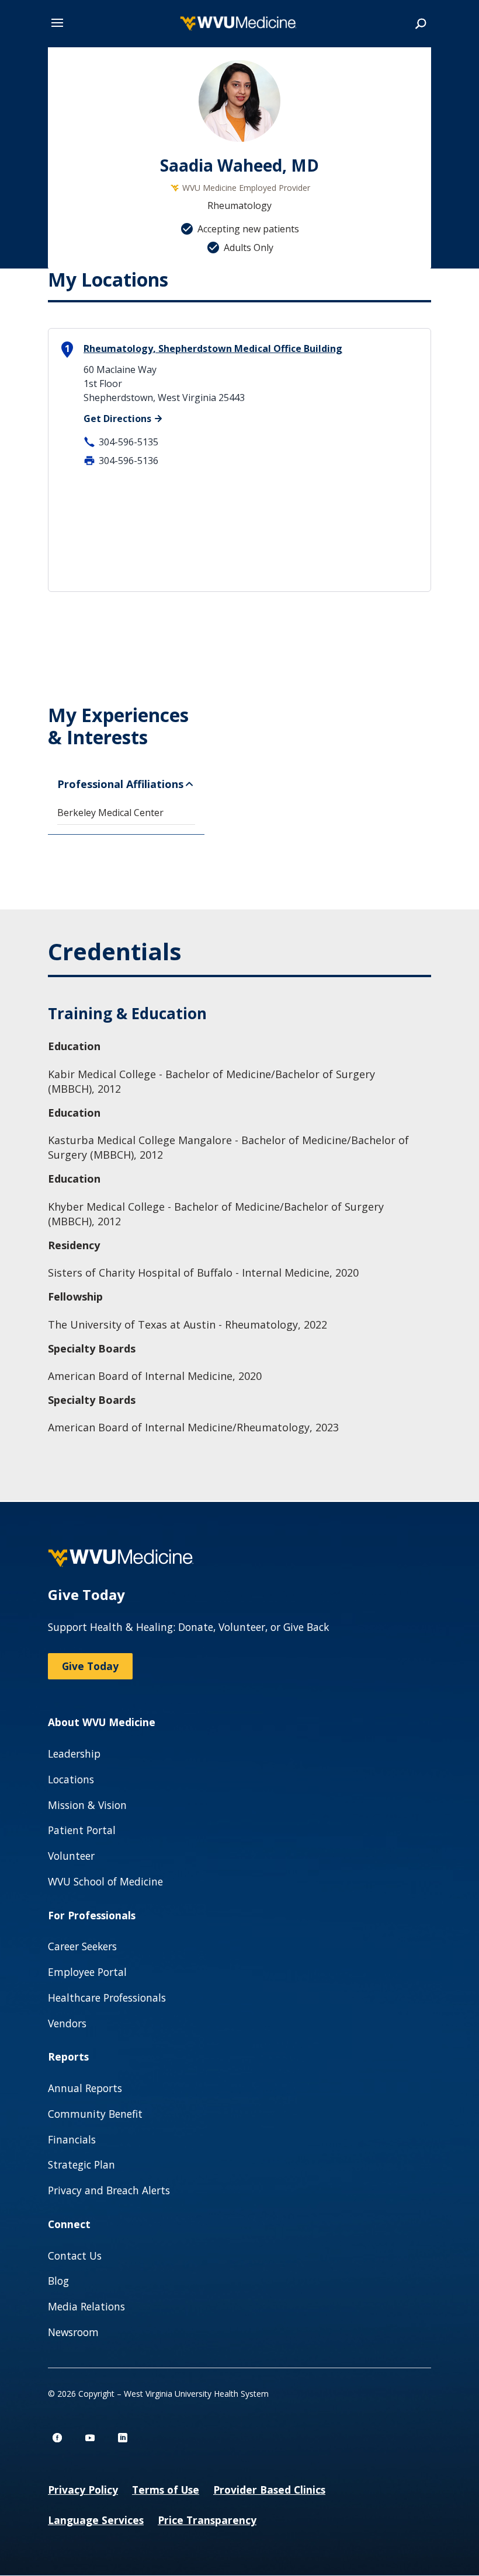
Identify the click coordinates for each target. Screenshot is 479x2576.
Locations (71, 1779)
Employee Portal (87, 1972)
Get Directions (117, 419)
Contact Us (75, 2256)
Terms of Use (166, 2490)
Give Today (90, 1666)
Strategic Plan (81, 2164)
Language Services (96, 2520)
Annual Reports (85, 2088)
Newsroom (73, 2332)
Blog (58, 2281)
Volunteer (71, 1856)
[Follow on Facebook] (57, 2438)
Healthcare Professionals (107, 1998)
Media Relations (86, 2306)
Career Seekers (82, 1946)
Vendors (67, 2023)
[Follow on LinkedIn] (123, 2438)
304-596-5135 (129, 442)
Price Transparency (207, 2520)
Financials (72, 2139)
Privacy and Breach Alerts (109, 2190)
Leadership (74, 1754)
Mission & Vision (87, 1805)
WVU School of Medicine (105, 1881)
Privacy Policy (83, 2490)
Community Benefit (95, 2114)
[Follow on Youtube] (90, 2438)
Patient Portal (82, 1830)
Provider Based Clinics (269, 2490)
